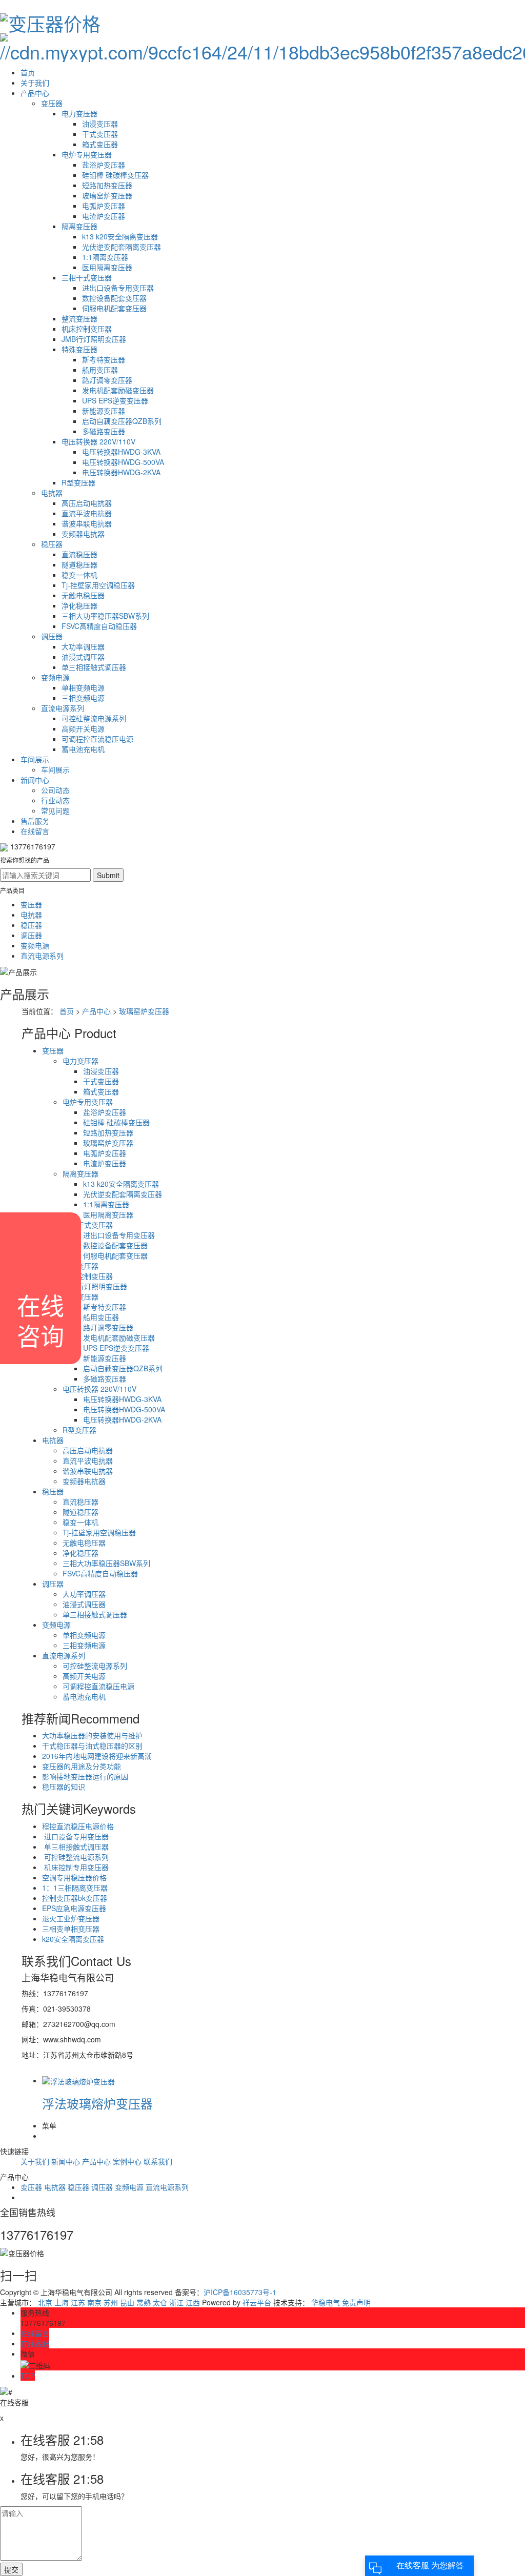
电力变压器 (79, 113)
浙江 (176, 2302)
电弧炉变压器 (104, 206)
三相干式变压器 (87, 277)
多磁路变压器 (104, 431)
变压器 (52, 103)
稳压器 (52, 544)
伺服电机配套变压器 (114, 308)
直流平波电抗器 (87, 513)
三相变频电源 (83, 698)
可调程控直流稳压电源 (97, 739)
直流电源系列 (63, 708)
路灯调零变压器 (107, 380)
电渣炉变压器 (104, 216)
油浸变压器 (100, 124)
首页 (28, 72)
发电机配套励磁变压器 (118, 390)
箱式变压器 (100, 144)
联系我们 (158, 2161)
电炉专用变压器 (87, 154)
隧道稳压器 (79, 564)
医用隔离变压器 (107, 267)
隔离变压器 (79, 226)
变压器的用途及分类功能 (82, 1766)
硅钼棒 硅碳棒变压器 (115, 175)
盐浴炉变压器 (104, 165)
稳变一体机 (79, 575)
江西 (193, 2302)
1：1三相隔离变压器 (75, 1888)
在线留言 (35, 831)
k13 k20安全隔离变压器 (120, 236)
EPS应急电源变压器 (74, 1908)
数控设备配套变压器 (114, 298)
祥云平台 (257, 2302)
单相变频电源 (83, 687)
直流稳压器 (79, 554)
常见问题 (55, 810)
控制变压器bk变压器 (75, 1898)
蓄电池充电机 (83, 749)
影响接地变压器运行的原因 (85, 1776)
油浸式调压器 (83, 657)
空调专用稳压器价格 (74, 1877)
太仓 (160, 2302)
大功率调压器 (83, 646)
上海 (62, 2302)
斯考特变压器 (104, 359)
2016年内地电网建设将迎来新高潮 (97, 1756)
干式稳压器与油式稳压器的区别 (92, 1746)
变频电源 (55, 677)
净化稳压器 (79, 605)
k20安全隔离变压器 (73, 1939)
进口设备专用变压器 (75, 1836)
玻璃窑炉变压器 (107, 195)
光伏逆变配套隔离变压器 (122, 247)
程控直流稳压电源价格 (78, 1826)
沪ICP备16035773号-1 (240, 2292)
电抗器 (52, 493)
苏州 (111, 2302)
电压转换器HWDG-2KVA (121, 472)
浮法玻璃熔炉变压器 (97, 2103)
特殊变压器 (79, 349)
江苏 (78, 2302)
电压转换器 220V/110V (98, 441)
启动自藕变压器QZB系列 (122, 421)
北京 (45, 2302)
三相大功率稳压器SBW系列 (105, 616)
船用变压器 (100, 370)
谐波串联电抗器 (87, 523)
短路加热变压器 (107, 185)
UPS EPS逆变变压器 (115, 400)
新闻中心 (35, 780)
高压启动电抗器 (87, 503)
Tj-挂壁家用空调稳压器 (98, 585)
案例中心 (127, 2161)
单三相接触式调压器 (94, 667)
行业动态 (55, 800)
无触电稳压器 (83, 595)
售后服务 (35, 821)
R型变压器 (78, 482)
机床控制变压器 (87, 329)
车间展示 (35, 759)
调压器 (52, 636)
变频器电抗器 (83, 534)
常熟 (144, 2302)
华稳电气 (326, 2302)
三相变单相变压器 (71, 1929)
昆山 (127, 2302)
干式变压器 (100, 134)
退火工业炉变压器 (71, 1918)
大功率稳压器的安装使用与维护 (92, 1735)
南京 (94, 2302)
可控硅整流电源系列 (94, 718)
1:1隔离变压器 (105, 257)
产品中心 (35, 93)
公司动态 (55, 790)
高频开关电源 (83, 728)
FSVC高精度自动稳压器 (99, 626)
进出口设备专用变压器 (118, 288)
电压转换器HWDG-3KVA (121, 452)
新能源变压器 (104, 411)
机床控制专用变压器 (75, 1867)
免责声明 (356, 2302)
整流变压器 (79, 318)
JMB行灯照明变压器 (94, 339)
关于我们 (35, 83)
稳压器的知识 (64, 1787)
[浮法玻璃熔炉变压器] (78, 2080)
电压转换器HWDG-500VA (123, 462)
